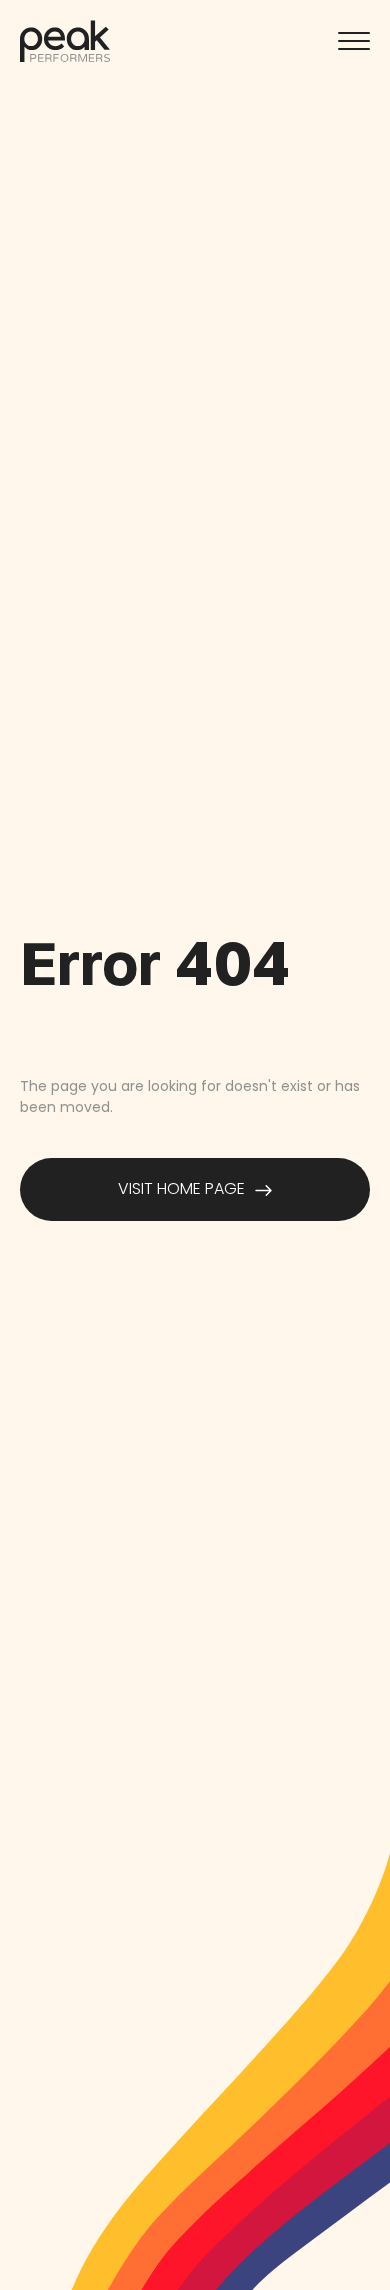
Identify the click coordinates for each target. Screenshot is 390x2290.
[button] (354, 41)
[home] (65, 41)
